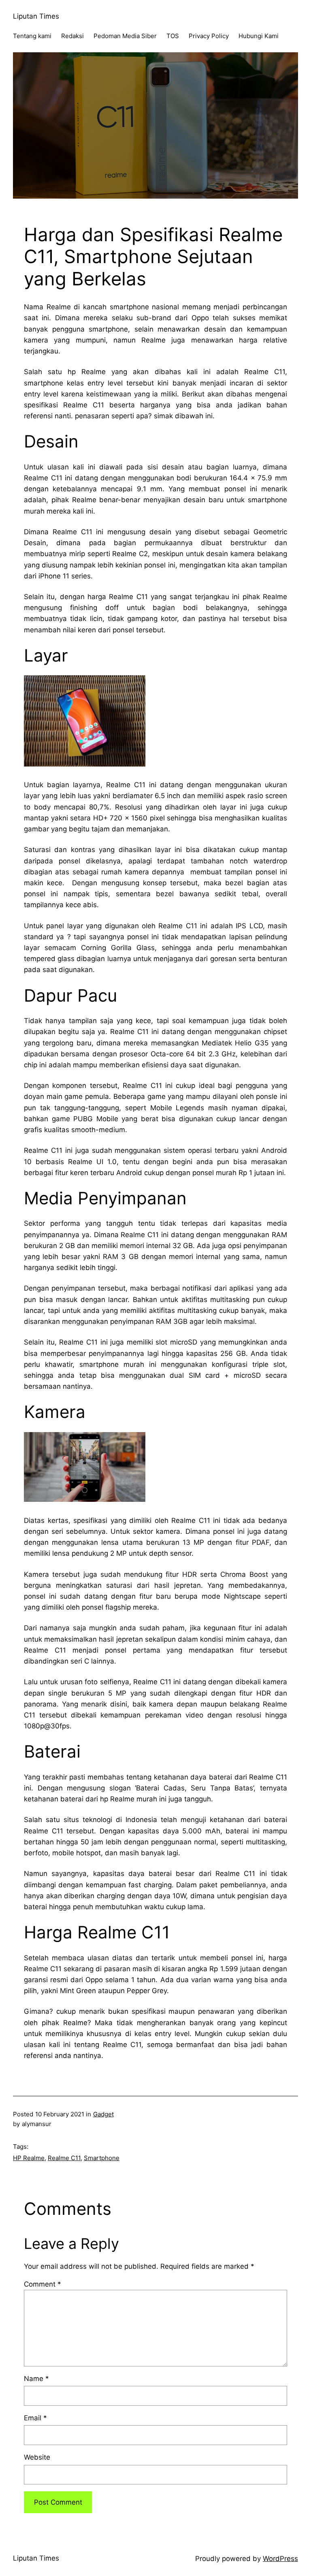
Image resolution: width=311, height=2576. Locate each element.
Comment (43, 2284)
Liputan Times (36, 16)
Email (35, 2418)
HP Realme (29, 2158)
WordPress (280, 2559)
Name (36, 2379)
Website (37, 2457)
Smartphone (102, 2158)
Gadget (103, 2114)
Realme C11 (64, 2158)
